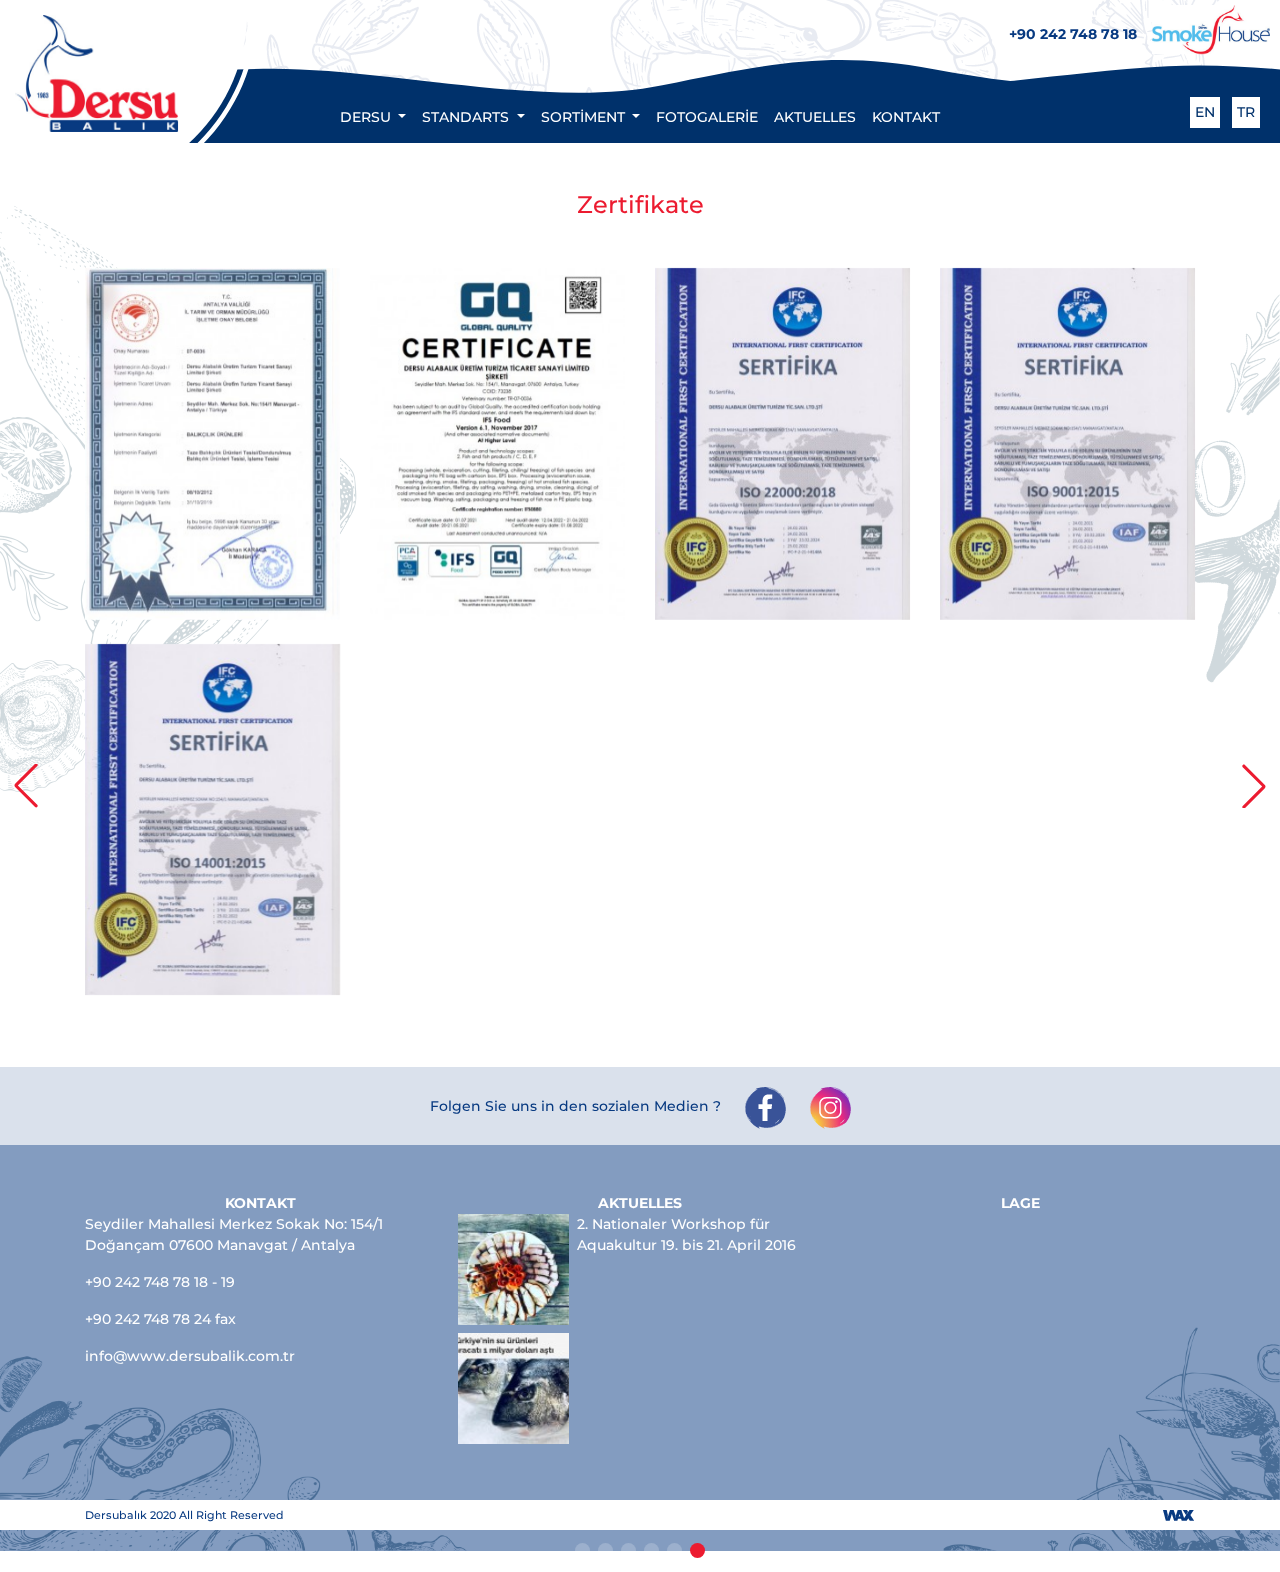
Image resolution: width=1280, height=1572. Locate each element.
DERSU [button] (367, 117)
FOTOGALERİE (707, 117)
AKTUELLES (815, 117)
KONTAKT (906, 117)
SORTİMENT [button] (585, 117)
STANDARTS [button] (467, 117)
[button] (26, 786)
